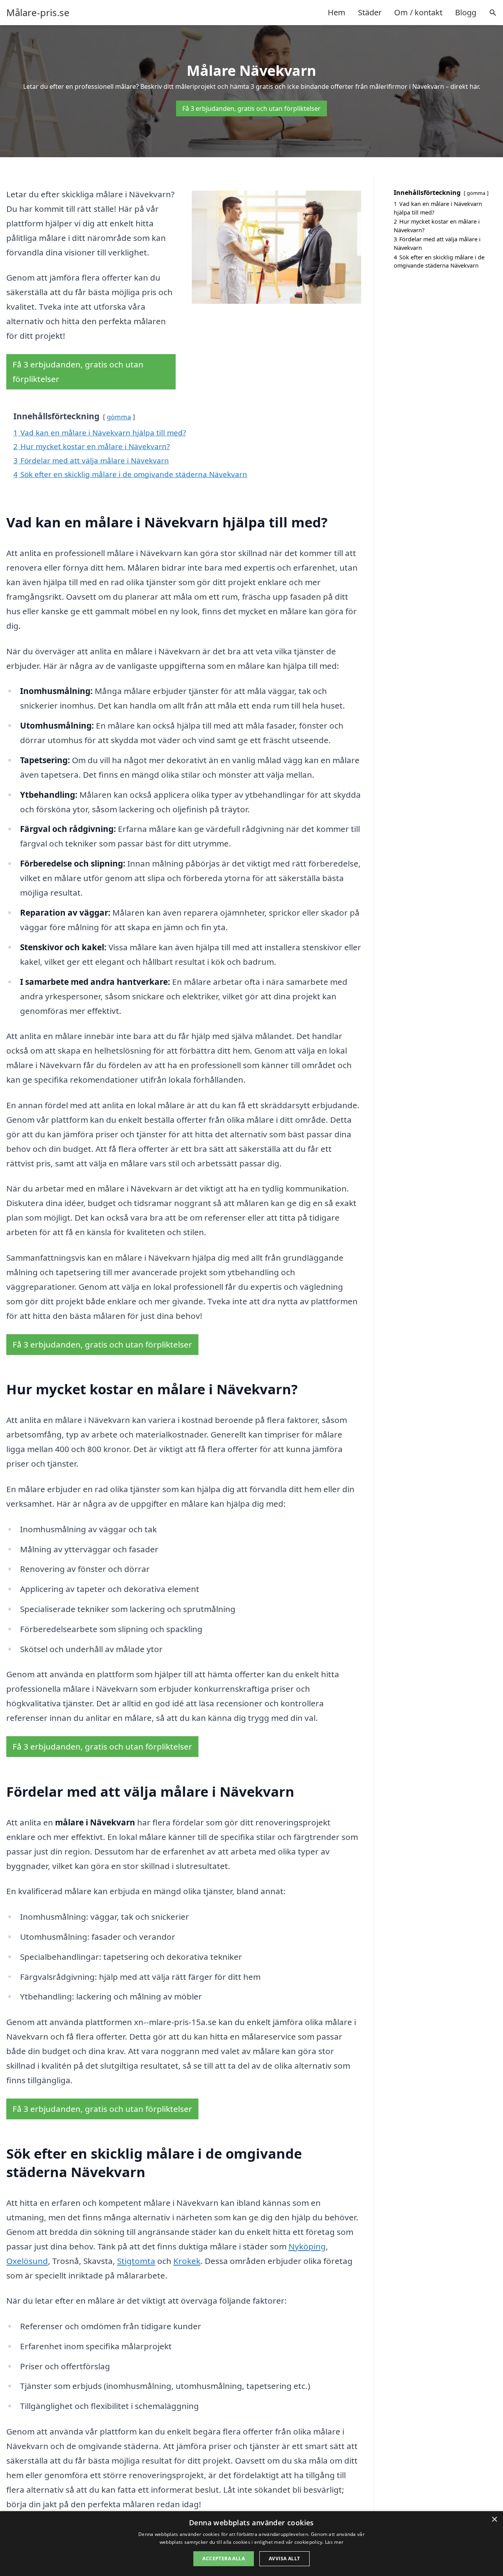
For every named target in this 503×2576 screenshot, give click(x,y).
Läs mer (334, 2542)
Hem (337, 12)
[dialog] (251, 2544)
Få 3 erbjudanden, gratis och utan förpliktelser (251, 108)
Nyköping (307, 2246)
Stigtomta (136, 2261)
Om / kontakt (418, 12)
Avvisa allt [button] (284, 2559)
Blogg (466, 12)
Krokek (187, 2261)
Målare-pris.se (38, 13)
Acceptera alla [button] (224, 2559)
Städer (370, 12)
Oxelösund (27, 2261)
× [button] (494, 2520)
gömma (119, 417)
